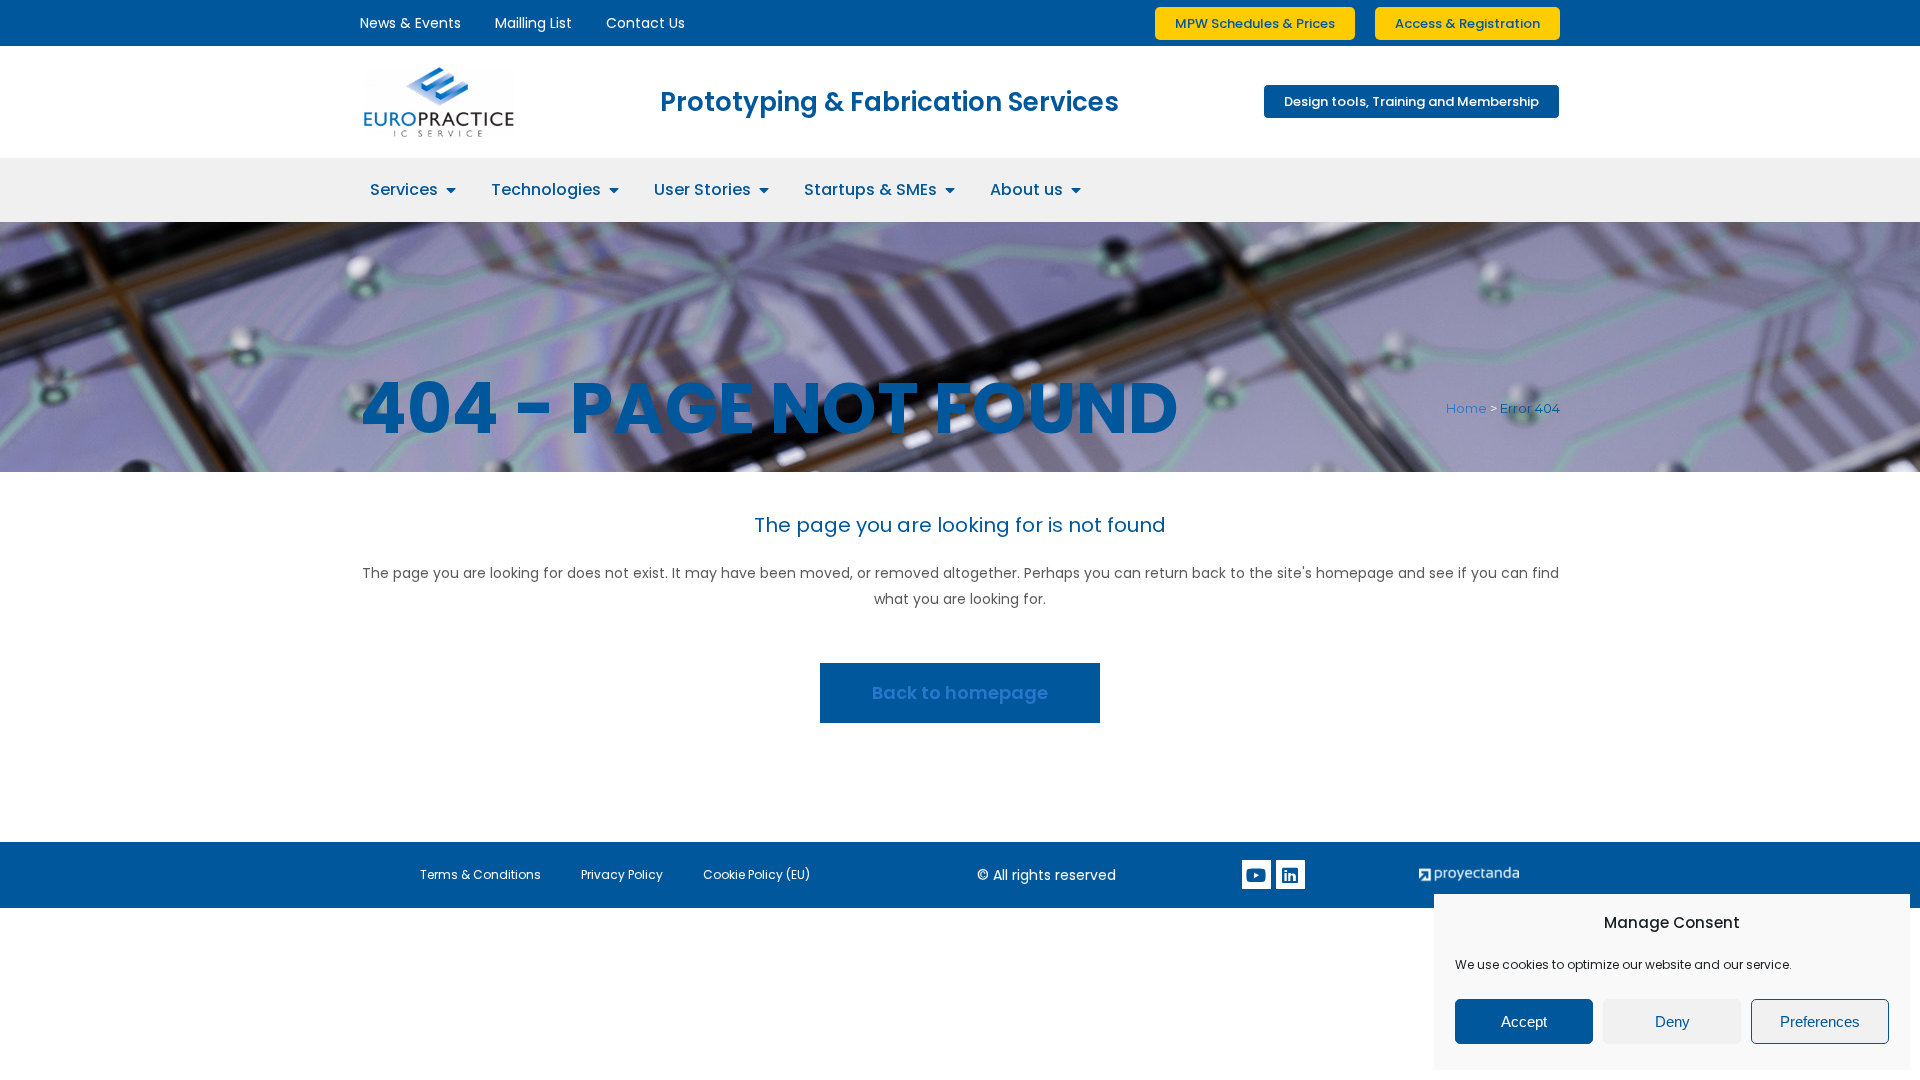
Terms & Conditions (480, 874)
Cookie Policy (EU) (756, 874)
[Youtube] (1256, 874)
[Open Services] (451, 190)
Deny (1672, 1021)
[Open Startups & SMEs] (950, 190)
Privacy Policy (622, 874)
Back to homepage (960, 692)
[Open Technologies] (614, 190)
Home (1466, 408)
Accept (1524, 1021)
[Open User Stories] (764, 190)
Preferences (1820, 1021)
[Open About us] (1076, 190)
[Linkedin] (1290, 874)
